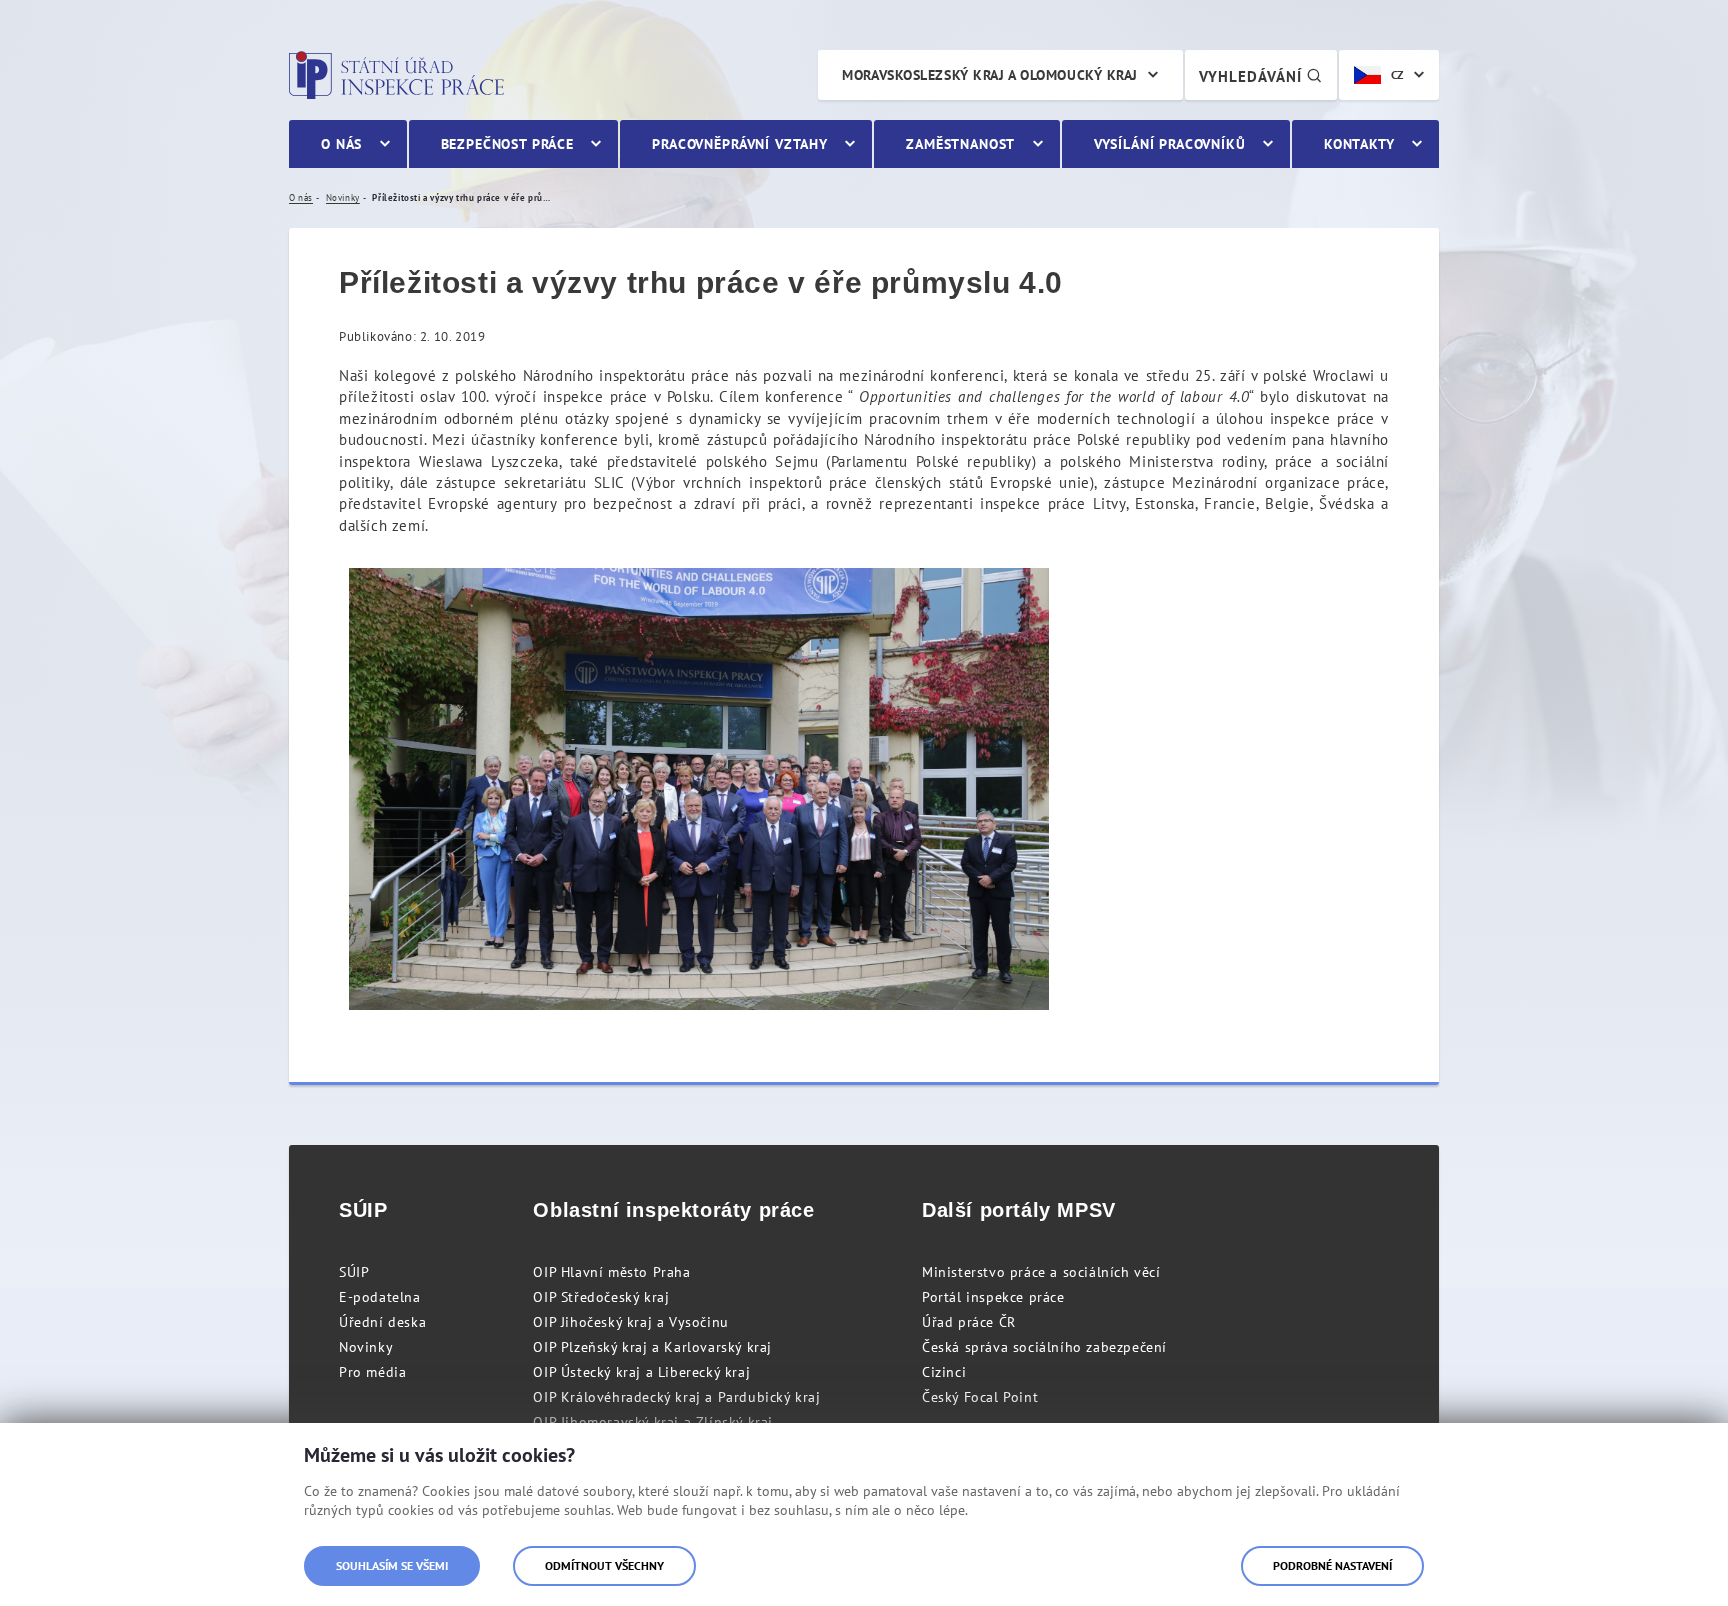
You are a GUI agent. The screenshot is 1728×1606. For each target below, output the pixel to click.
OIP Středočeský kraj (601, 1297)
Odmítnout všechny (604, 1565)
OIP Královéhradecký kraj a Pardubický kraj (676, 1397)
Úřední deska (382, 1322)
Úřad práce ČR (969, 1322)
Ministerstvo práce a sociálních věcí (1041, 1272)
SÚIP (354, 1272)
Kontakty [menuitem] (1359, 144)
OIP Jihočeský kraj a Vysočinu (630, 1322)
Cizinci (944, 1372)
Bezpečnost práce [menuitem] (507, 144)
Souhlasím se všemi (392, 1565)
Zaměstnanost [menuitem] (960, 144)
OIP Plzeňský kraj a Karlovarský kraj (652, 1347)
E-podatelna (380, 1297)
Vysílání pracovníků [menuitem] (1170, 144)
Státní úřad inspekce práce (396, 75)
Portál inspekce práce (993, 1297)
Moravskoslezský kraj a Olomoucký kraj (990, 75)
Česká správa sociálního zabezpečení (1044, 1347)
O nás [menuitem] (341, 144)
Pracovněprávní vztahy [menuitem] (740, 144)
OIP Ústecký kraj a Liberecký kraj (641, 1372)
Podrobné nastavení (1332, 1565)
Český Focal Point (980, 1397)
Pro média (372, 1372)
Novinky (366, 1347)
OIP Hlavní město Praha (611, 1272)
